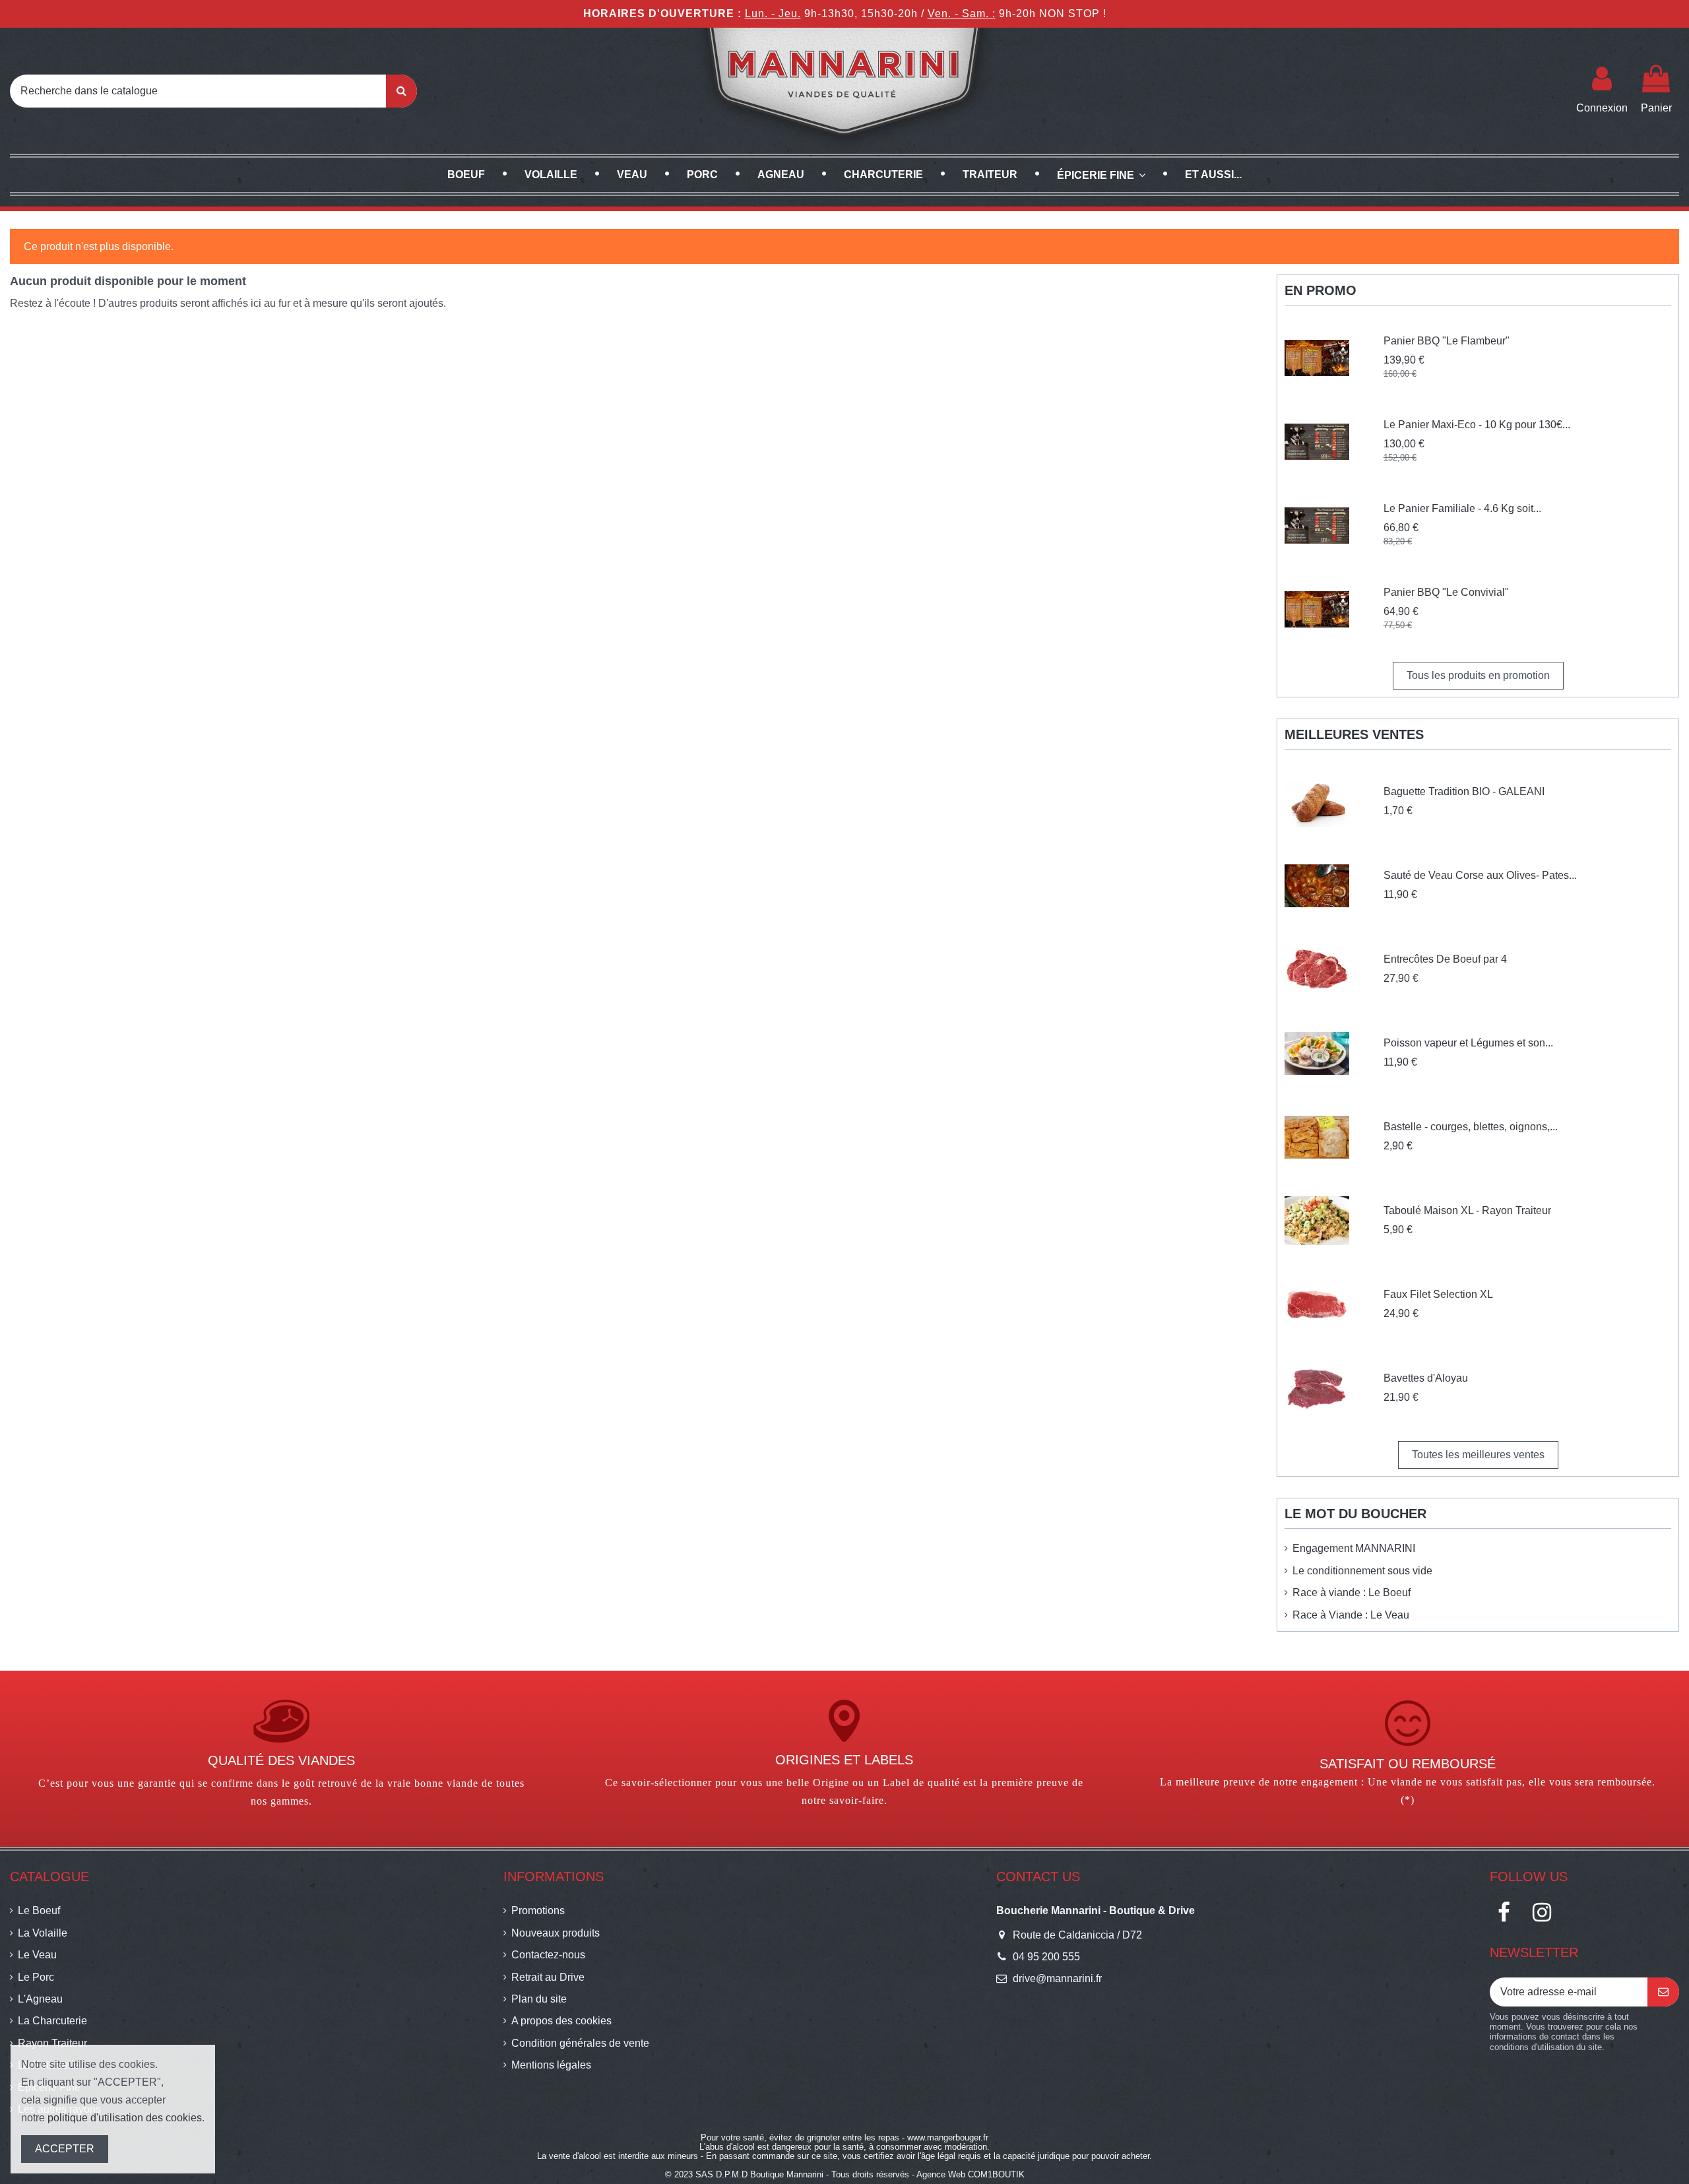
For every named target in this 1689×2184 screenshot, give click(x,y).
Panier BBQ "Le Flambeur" (1447, 341)
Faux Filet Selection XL (1438, 1294)
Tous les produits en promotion (1478, 675)
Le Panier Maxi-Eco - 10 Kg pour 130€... (1477, 425)
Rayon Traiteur (52, 2043)
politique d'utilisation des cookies (125, 2118)
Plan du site (539, 1999)
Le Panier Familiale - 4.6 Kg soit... (1462, 508)
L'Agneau (40, 1999)
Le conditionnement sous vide (1362, 1571)
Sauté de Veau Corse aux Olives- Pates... (1480, 875)
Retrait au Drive (548, 1977)
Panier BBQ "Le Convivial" (1446, 592)
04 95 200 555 (1046, 1957)
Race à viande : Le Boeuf (1352, 1592)
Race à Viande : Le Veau (1351, 1615)
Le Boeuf (39, 1911)
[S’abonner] (1663, 1992)
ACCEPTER (65, 2149)
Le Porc (36, 1977)
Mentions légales (551, 2065)
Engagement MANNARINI (1354, 1548)
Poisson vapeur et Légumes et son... (1468, 1043)
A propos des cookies (561, 2021)
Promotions (538, 1911)
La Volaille (43, 1933)
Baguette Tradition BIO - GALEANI (1464, 791)
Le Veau (37, 1955)
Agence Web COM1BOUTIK (971, 2174)
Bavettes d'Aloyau (1426, 1378)
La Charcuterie (52, 2021)
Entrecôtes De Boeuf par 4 (1445, 959)
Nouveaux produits (556, 1933)
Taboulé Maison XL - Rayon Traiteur (1467, 1210)
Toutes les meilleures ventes (1478, 1455)
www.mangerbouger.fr (948, 2137)
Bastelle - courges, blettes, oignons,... (1471, 1127)
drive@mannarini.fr (1057, 1978)
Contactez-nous (548, 1955)
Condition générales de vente (580, 2043)
